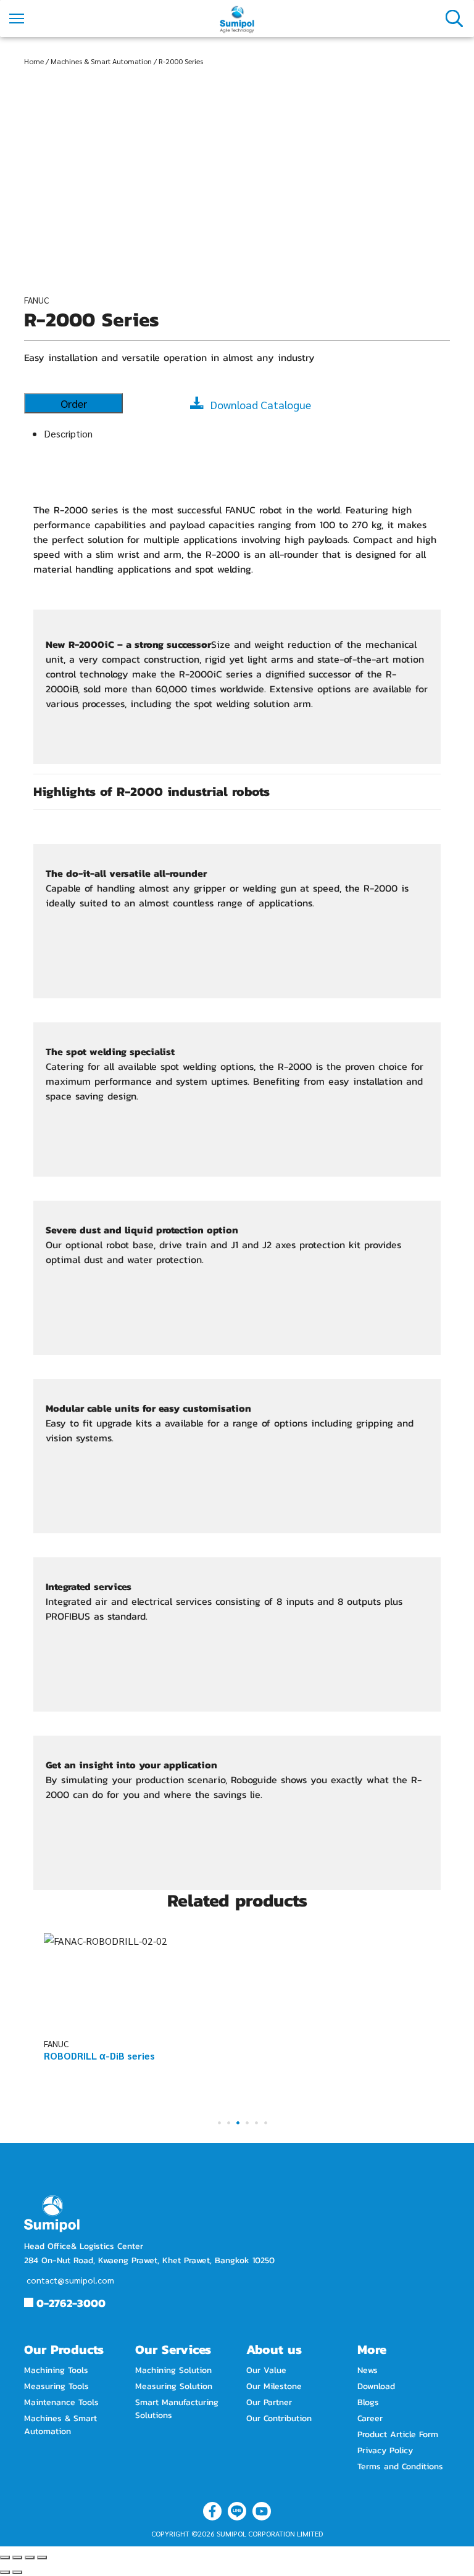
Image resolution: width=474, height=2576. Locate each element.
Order (74, 403)
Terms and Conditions (400, 2466)
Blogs (368, 2402)
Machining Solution (173, 2370)
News (368, 2370)
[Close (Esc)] (5, 2557)
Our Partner (269, 2402)
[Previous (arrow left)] (5, 2572)
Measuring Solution (174, 2386)
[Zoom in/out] (42, 2557)
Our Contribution (279, 2418)
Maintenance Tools (61, 2402)
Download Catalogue (261, 404)
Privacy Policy (385, 2450)
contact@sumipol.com (70, 2280)
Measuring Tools (56, 2386)
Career (370, 2418)
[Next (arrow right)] (17, 2572)
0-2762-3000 (71, 2303)
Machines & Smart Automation (101, 61)
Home (34, 61)
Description (68, 433)
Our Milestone (274, 2386)
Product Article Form (398, 2434)
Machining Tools (56, 2370)
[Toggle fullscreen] (30, 2557)
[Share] (17, 2557)
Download (376, 2386)
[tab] (247, 433)
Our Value (266, 2370)
